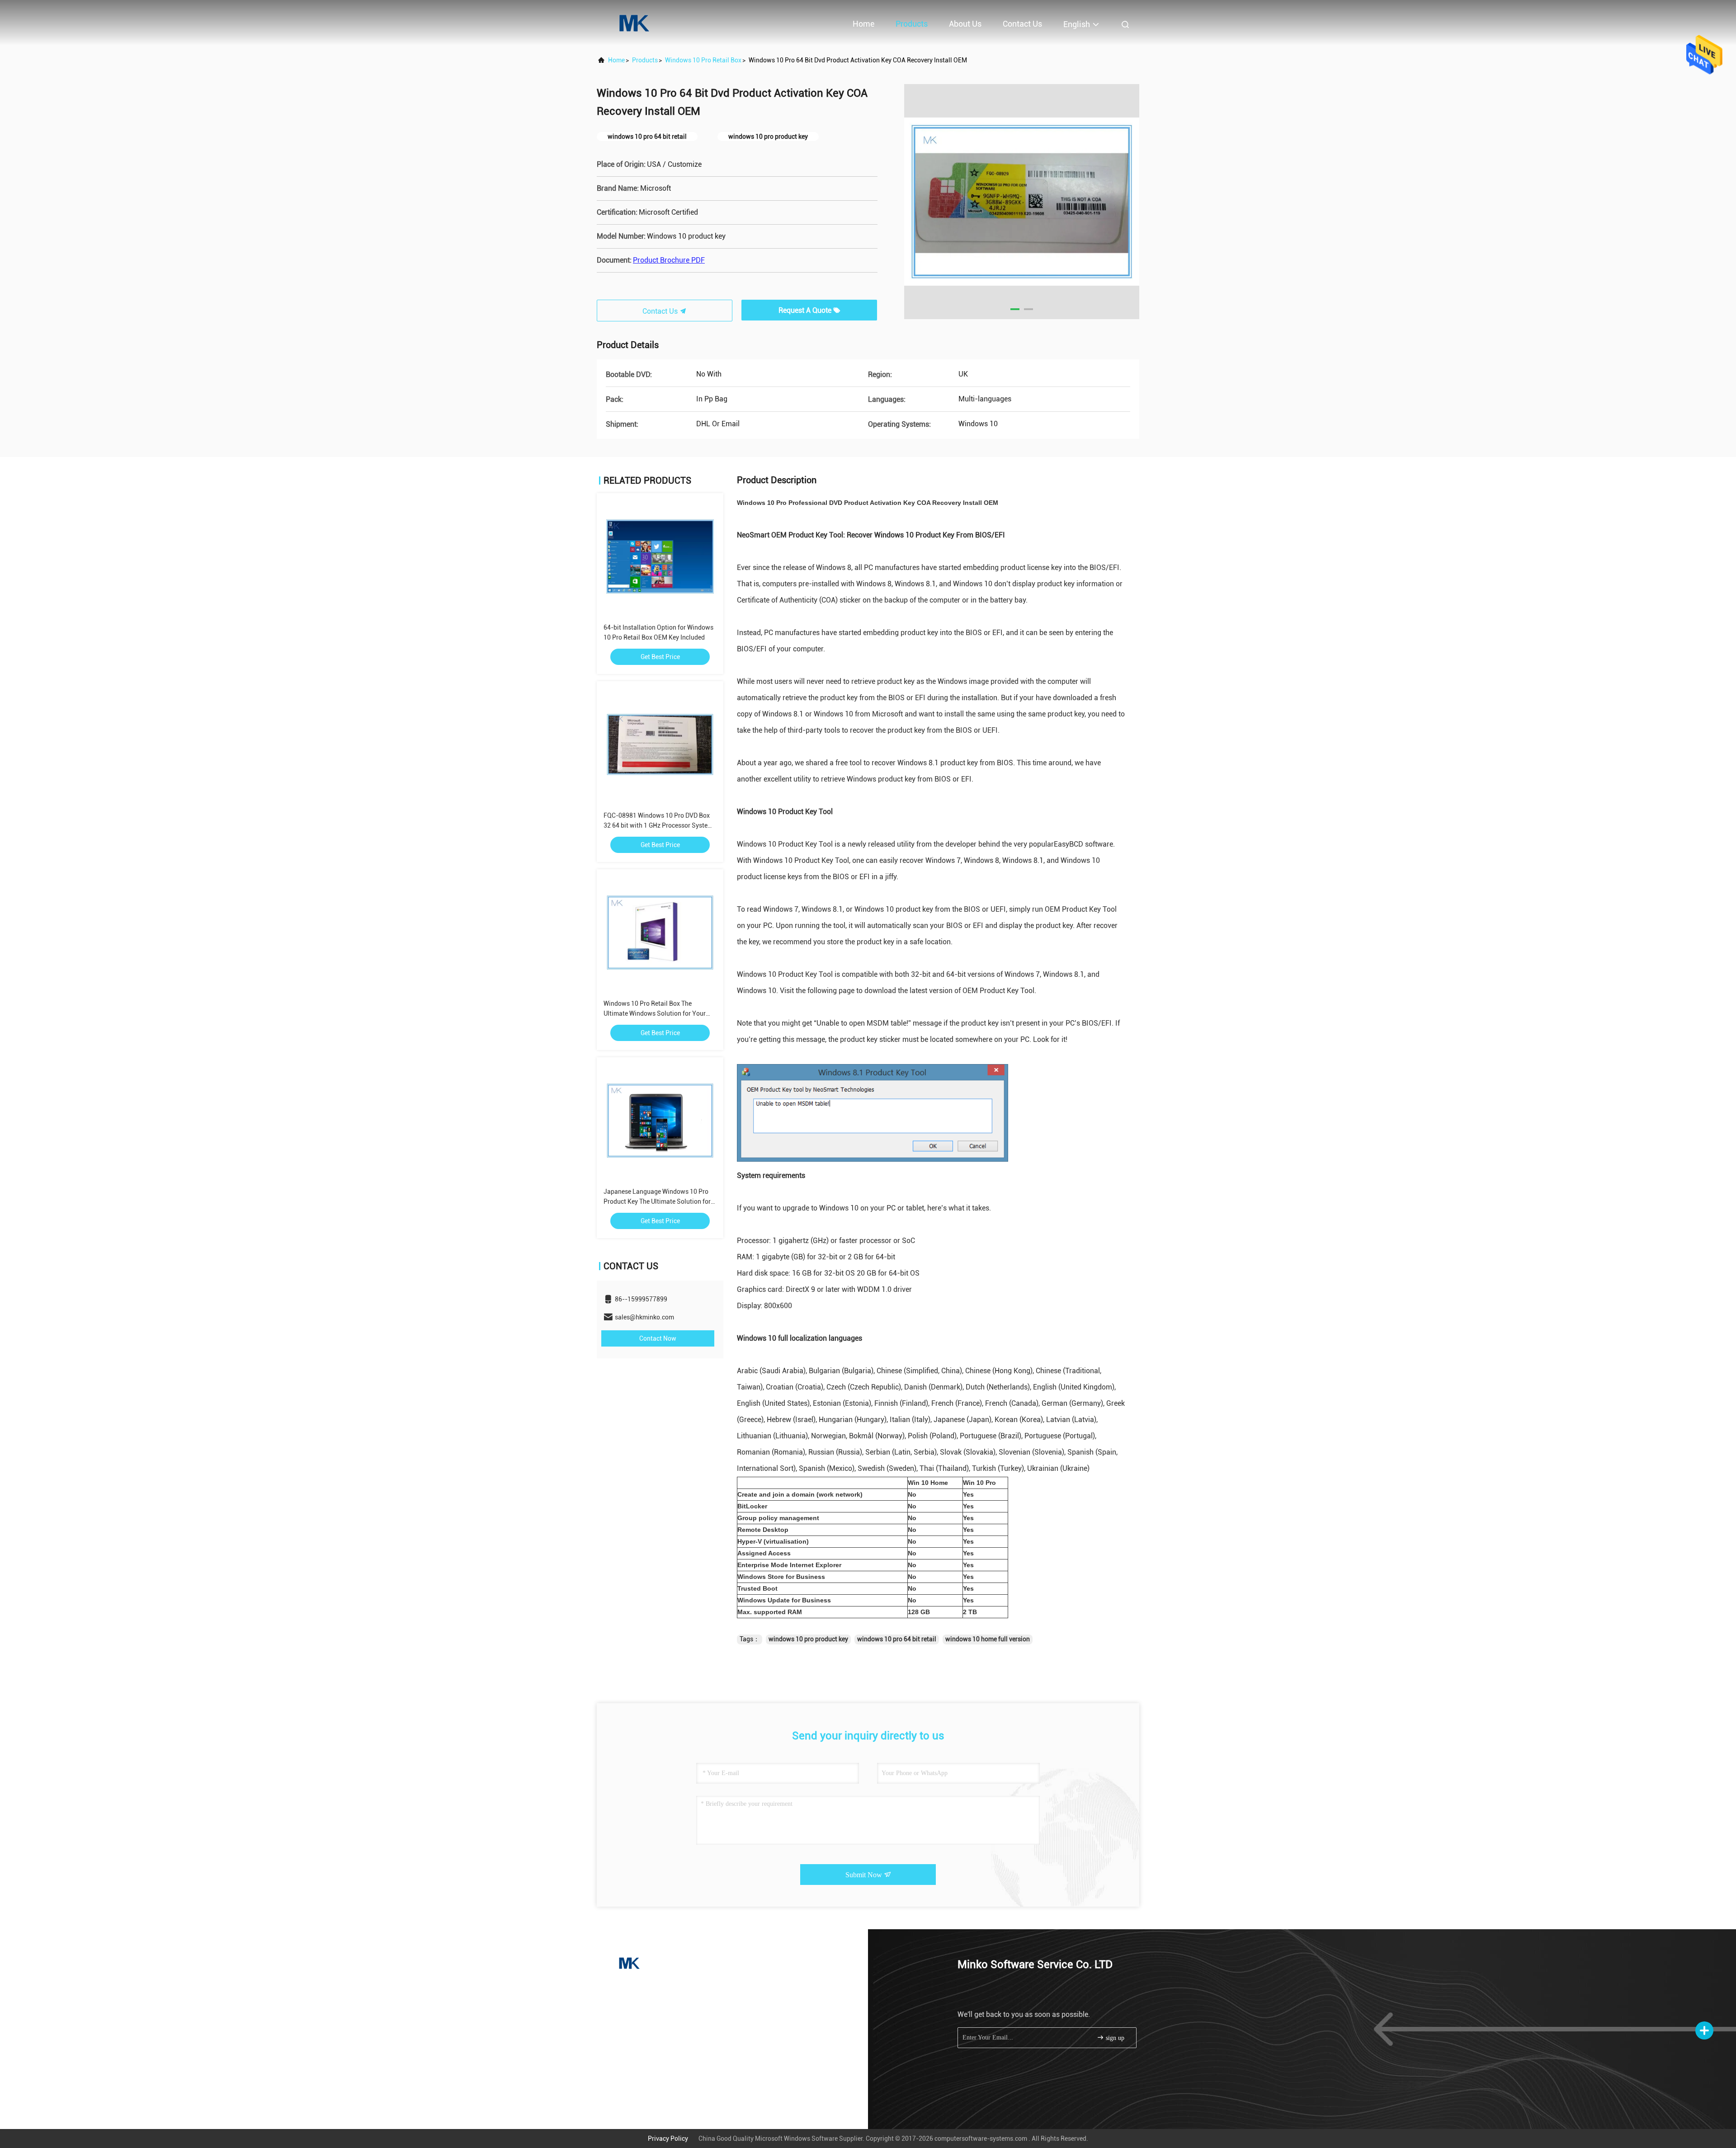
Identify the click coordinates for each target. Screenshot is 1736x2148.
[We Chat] (658, 2093)
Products (912, 24)
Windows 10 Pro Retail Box (703, 60)
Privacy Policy (668, 2139)
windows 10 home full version (988, 1639)
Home (863, 24)
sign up (1114, 2038)
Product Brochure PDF (669, 260)
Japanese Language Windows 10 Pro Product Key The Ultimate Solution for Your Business (657, 1201)
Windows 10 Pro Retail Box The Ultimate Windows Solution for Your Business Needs (655, 1013)
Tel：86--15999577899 (644, 1988)
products (645, 60)
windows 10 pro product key (808, 1639)
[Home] (633, 23)
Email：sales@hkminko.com (652, 2004)
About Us (965, 24)
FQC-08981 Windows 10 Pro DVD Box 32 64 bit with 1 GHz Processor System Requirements (658, 825)
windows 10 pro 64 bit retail (897, 1639)
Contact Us (1022, 24)
